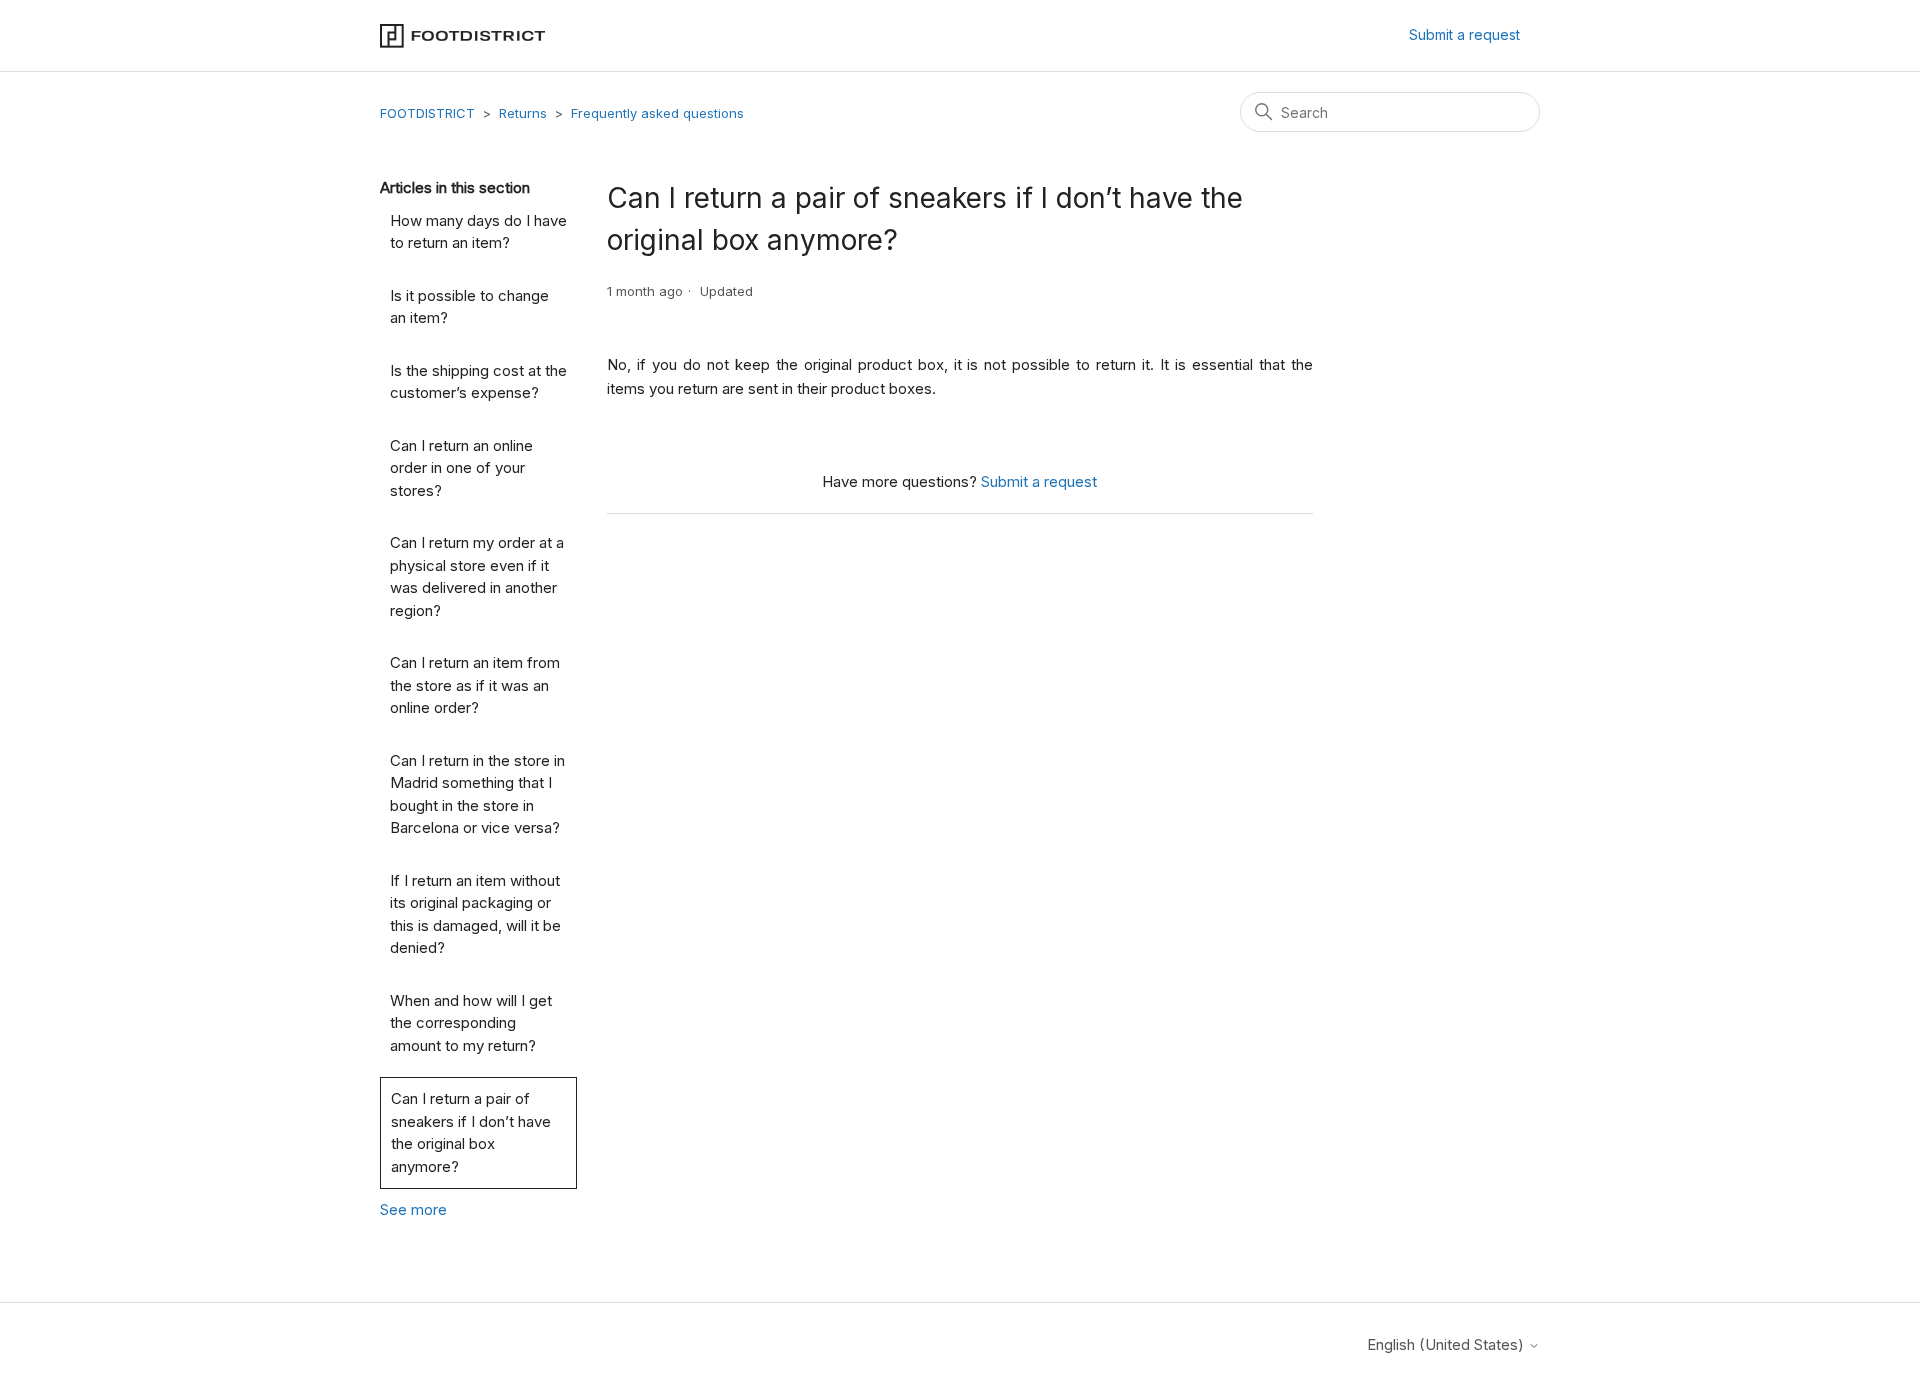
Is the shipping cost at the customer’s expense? (478, 382)
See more (413, 1209)
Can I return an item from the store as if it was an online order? (475, 685)
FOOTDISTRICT (427, 113)
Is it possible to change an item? (469, 307)
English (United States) (1447, 1344)
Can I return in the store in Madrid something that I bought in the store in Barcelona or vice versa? (477, 794)
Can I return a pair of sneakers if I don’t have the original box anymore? (471, 1132)
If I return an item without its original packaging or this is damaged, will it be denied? (475, 914)
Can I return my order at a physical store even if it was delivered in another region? (477, 576)
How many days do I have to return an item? (478, 232)
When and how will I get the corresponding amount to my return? (471, 1023)
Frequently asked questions (657, 113)
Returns (523, 113)
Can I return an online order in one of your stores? (461, 468)
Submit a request (1464, 34)
